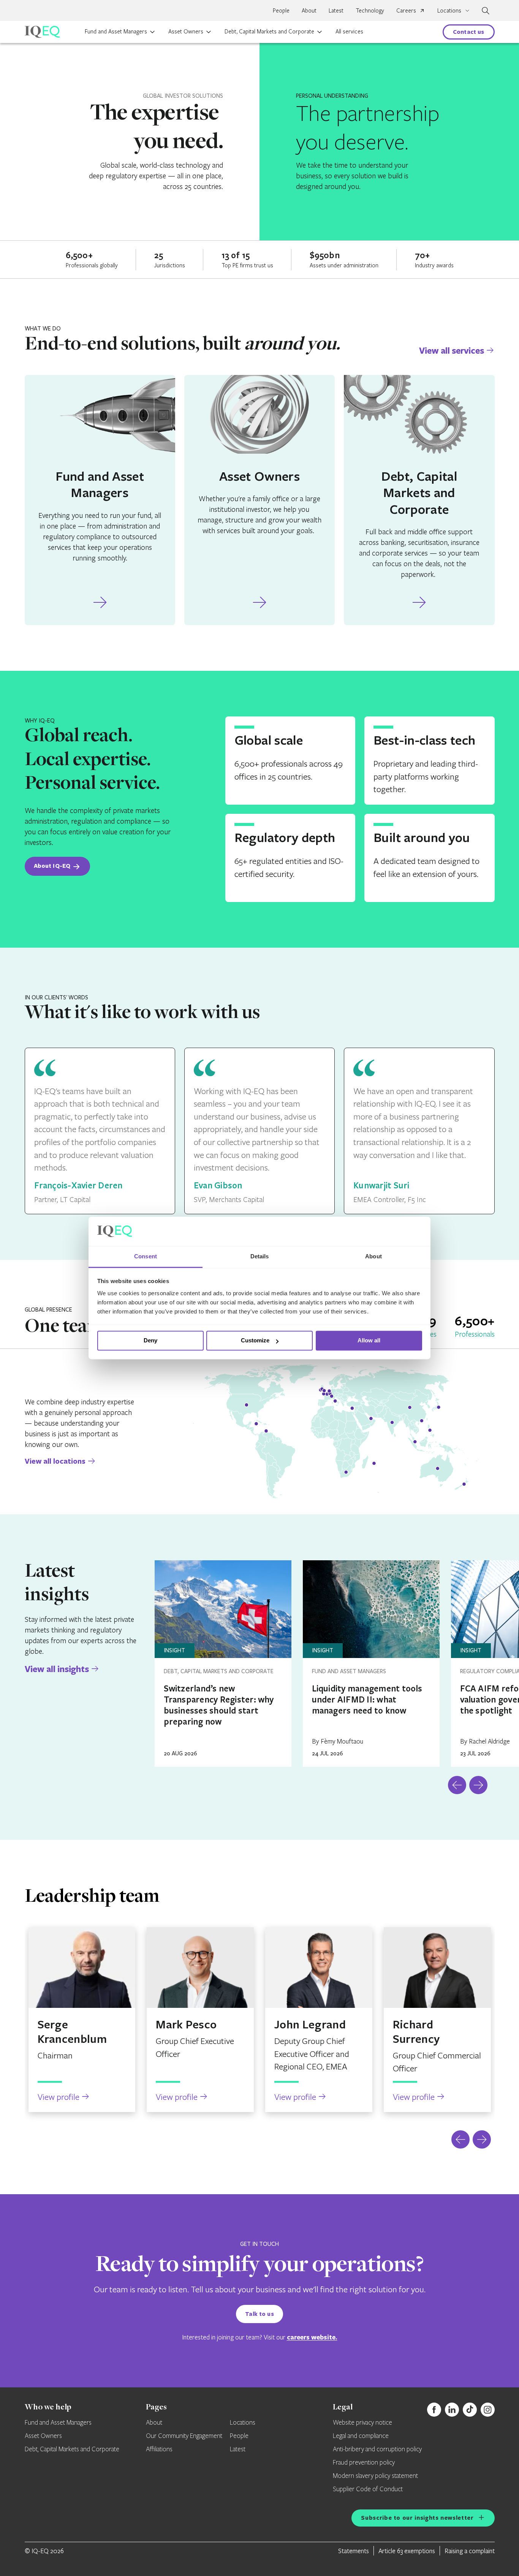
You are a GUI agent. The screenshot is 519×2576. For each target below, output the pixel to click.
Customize (255, 1341)
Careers (406, 10)
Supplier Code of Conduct (368, 2489)
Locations (243, 2423)
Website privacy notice (362, 2423)
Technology (370, 10)
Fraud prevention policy (364, 2463)
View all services (452, 350)
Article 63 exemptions (407, 2551)
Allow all (369, 1341)
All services (349, 31)
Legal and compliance (361, 2436)
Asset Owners (186, 31)
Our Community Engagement (184, 2436)
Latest (336, 10)
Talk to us (259, 2314)
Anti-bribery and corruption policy (377, 2449)
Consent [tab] (146, 1256)
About (309, 10)
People (281, 10)
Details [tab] (260, 1256)
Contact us (469, 32)
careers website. (312, 2337)
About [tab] (373, 1256)
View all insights (57, 1669)
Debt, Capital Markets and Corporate (269, 31)
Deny (150, 1341)
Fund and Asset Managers (116, 31)
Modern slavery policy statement (375, 2476)
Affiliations (159, 2449)
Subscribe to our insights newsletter (417, 2518)
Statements (354, 2551)
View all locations (55, 1461)
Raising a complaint (470, 2551)
